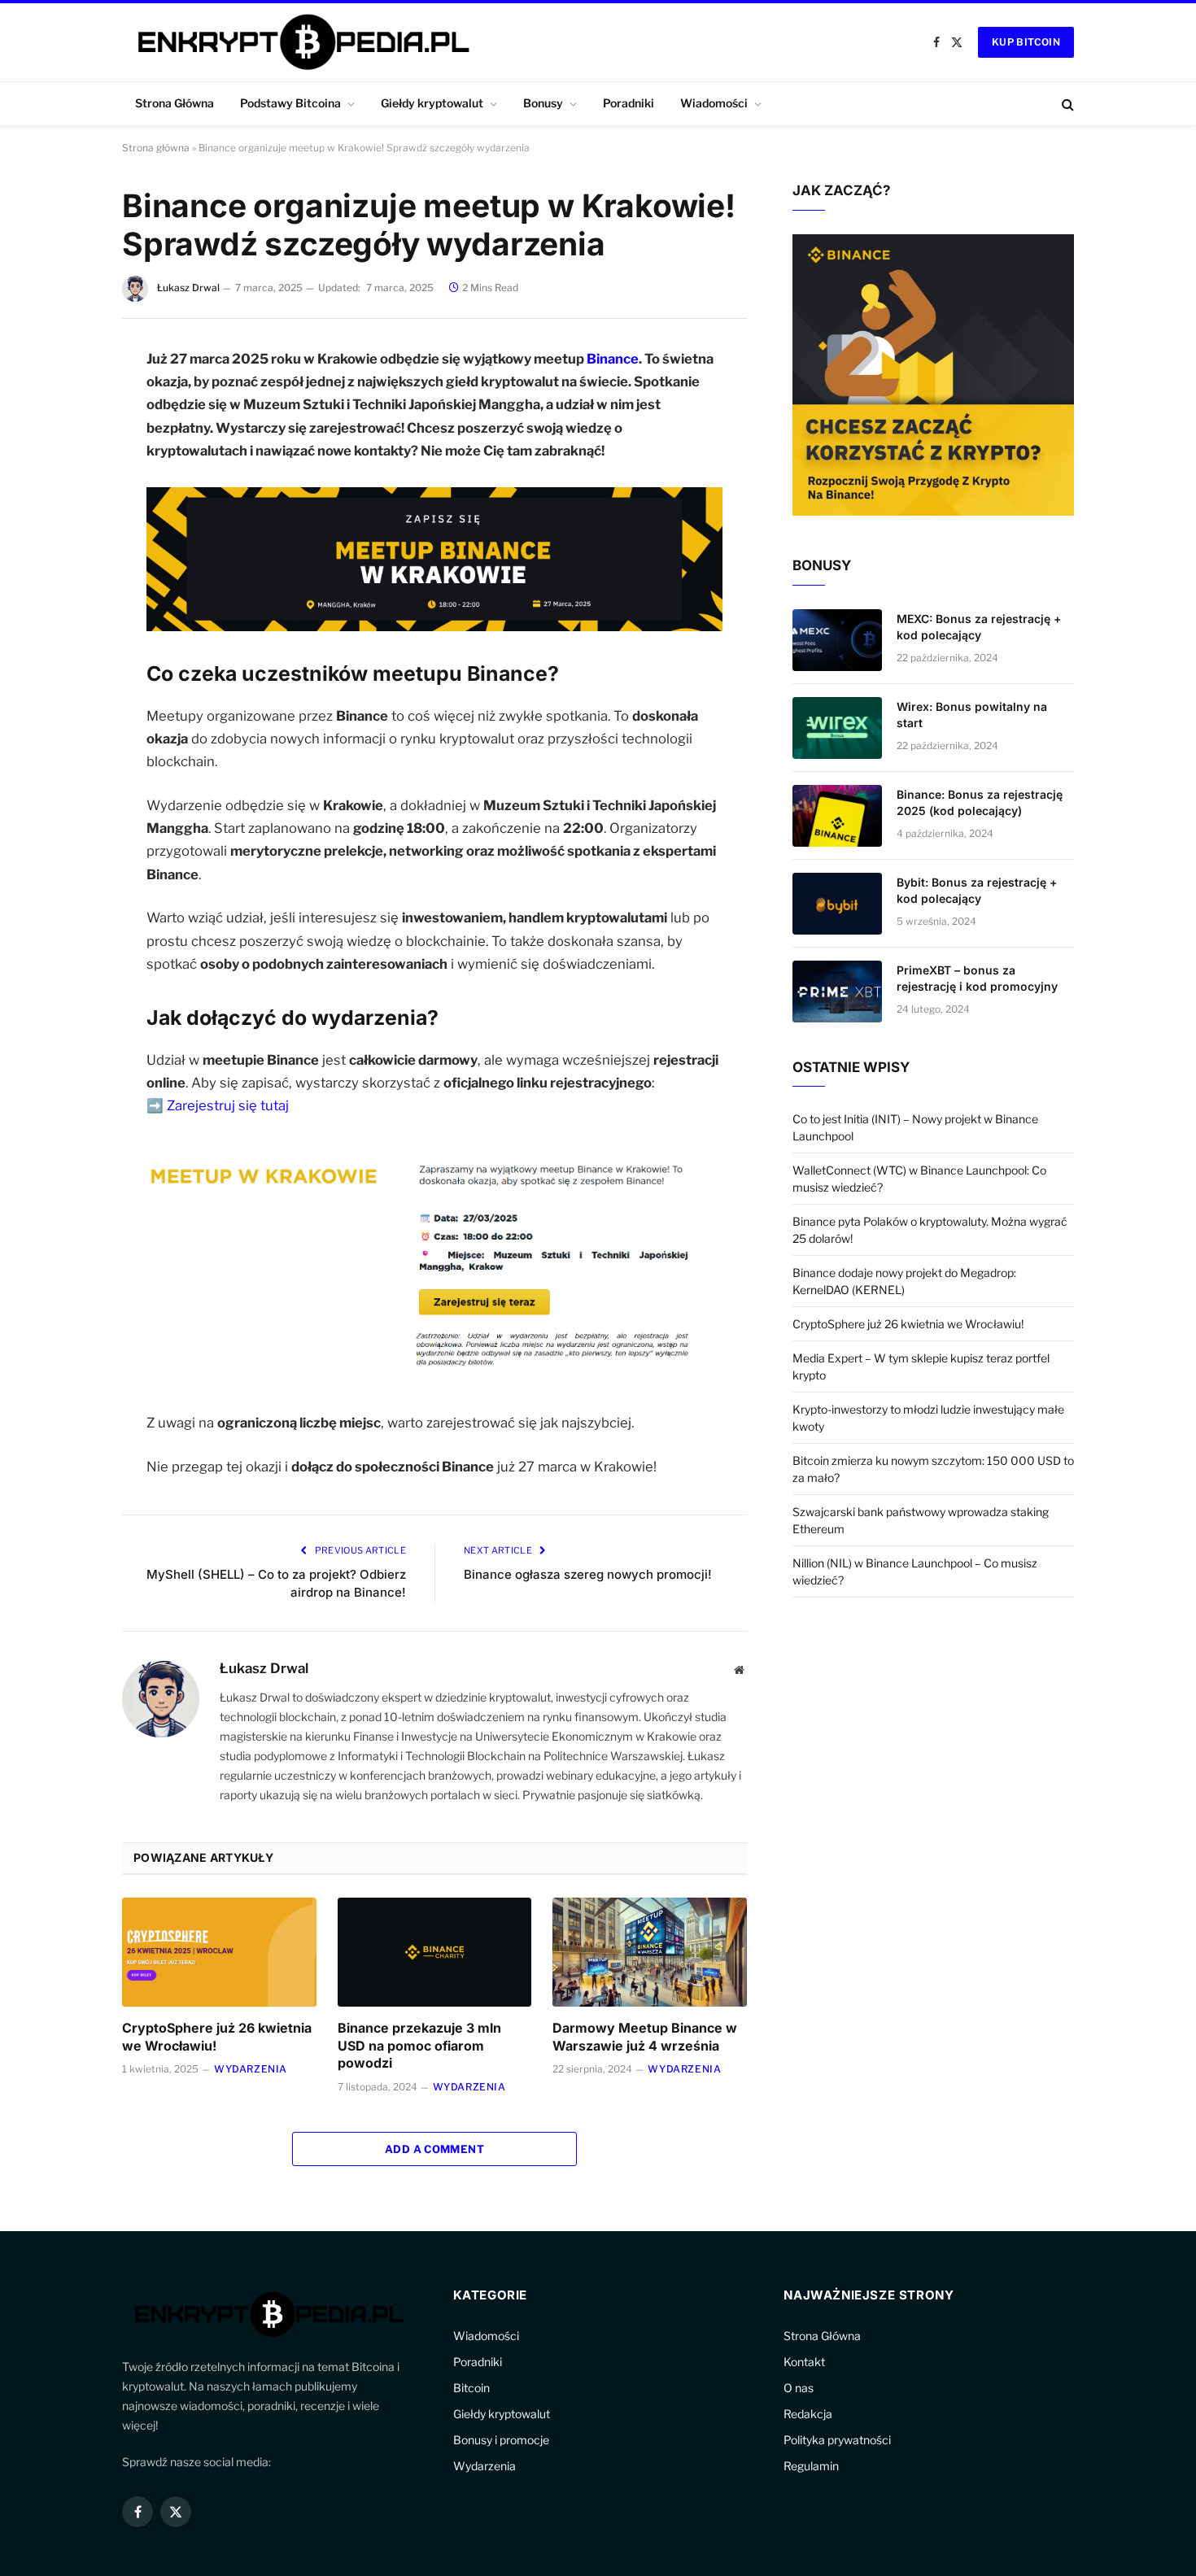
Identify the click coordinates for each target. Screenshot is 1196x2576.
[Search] (1066, 104)
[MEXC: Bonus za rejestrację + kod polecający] (837, 640)
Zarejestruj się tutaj (228, 1105)
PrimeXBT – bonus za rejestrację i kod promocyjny (977, 978)
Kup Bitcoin (1026, 42)
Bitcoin (471, 2388)
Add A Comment (434, 2149)
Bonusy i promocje (501, 2440)
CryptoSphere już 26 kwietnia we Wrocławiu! (217, 2037)
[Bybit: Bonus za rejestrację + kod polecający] (837, 904)
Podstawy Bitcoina (290, 103)
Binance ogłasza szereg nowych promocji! (588, 1574)
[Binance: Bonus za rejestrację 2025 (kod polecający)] (837, 816)
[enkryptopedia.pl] (301, 42)
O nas (799, 2388)
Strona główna (156, 148)
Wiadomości (714, 103)
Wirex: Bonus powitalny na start (972, 715)
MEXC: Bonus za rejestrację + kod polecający (979, 627)
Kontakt (804, 2362)
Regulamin (811, 2466)
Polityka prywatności (837, 2440)
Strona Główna (175, 103)
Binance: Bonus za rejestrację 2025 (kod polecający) (980, 802)
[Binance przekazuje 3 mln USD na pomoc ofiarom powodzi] (435, 1952)
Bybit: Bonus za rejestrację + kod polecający (977, 890)
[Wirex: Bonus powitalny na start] (837, 728)
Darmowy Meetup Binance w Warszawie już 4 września (645, 2037)
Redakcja (808, 2414)
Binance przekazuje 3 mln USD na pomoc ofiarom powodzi (419, 2046)
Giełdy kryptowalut (432, 103)
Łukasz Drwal (188, 288)
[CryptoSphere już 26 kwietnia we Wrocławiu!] (219, 1952)
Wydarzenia (251, 2069)
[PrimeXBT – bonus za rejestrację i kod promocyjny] (837, 992)
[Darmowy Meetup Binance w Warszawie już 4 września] (650, 1952)
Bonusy (543, 103)
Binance (613, 359)
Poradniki (629, 103)
